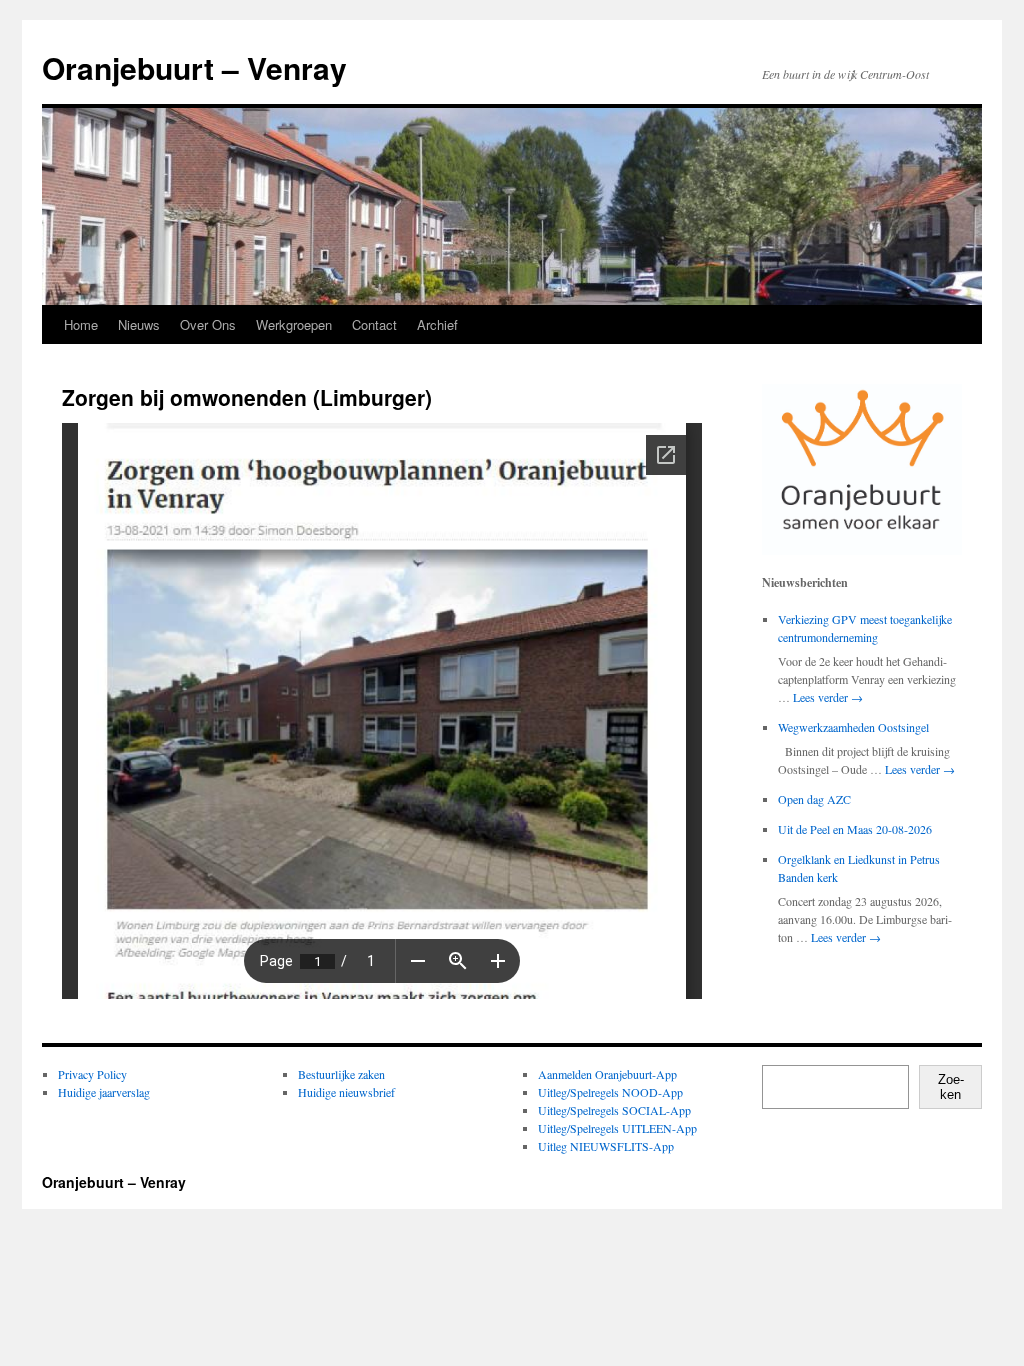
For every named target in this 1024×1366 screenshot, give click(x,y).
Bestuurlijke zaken (341, 1074)
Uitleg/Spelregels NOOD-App (610, 1092)
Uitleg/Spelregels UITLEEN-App (617, 1128)
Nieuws (139, 324)
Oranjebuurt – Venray (194, 67)
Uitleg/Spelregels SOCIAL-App (614, 1110)
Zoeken (951, 1087)
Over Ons (208, 324)
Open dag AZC (814, 799)
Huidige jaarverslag (104, 1092)
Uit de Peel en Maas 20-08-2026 (855, 829)
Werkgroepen (294, 324)
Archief (437, 324)
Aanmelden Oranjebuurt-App (607, 1074)
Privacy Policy (92, 1074)
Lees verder (828, 697)
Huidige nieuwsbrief (346, 1092)
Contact (374, 324)
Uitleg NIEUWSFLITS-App (606, 1146)
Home (81, 324)
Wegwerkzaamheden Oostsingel (853, 727)
